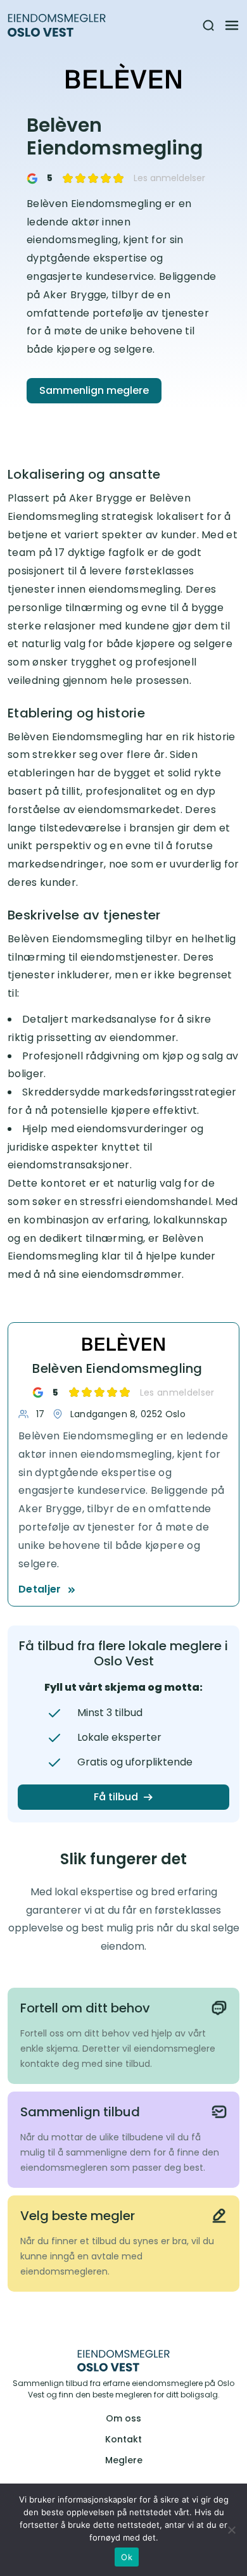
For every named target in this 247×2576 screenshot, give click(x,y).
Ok (127, 2557)
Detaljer (40, 1589)
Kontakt (123, 2439)
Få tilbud (116, 1797)
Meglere (124, 2460)
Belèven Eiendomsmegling (117, 1368)
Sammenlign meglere (94, 390)
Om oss (123, 2418)
